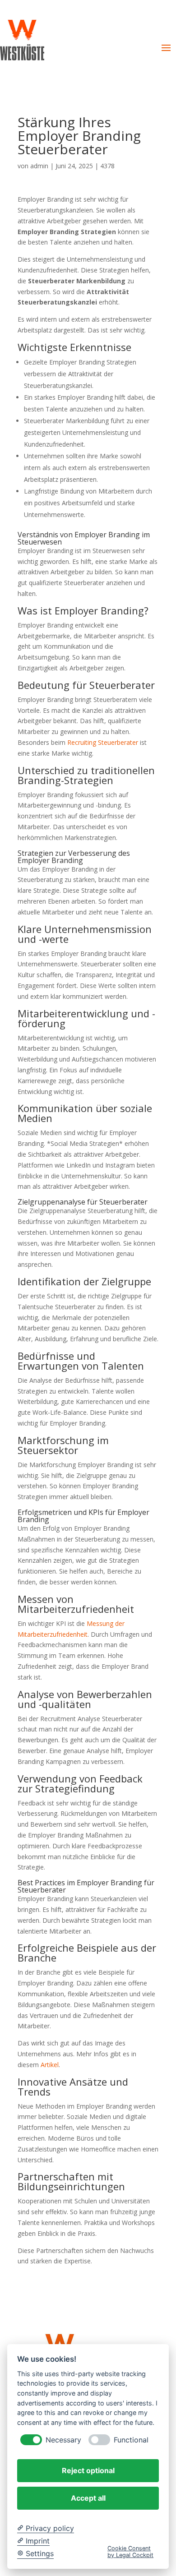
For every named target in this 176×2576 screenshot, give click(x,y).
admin (39, 166)
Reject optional (88, 2470)
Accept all (88, 2498)
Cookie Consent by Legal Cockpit (130, 2552)
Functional (131, 2440)
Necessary (63, 2440)
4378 (107, 166)
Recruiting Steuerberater (103, 742)
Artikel (50, 2065)
